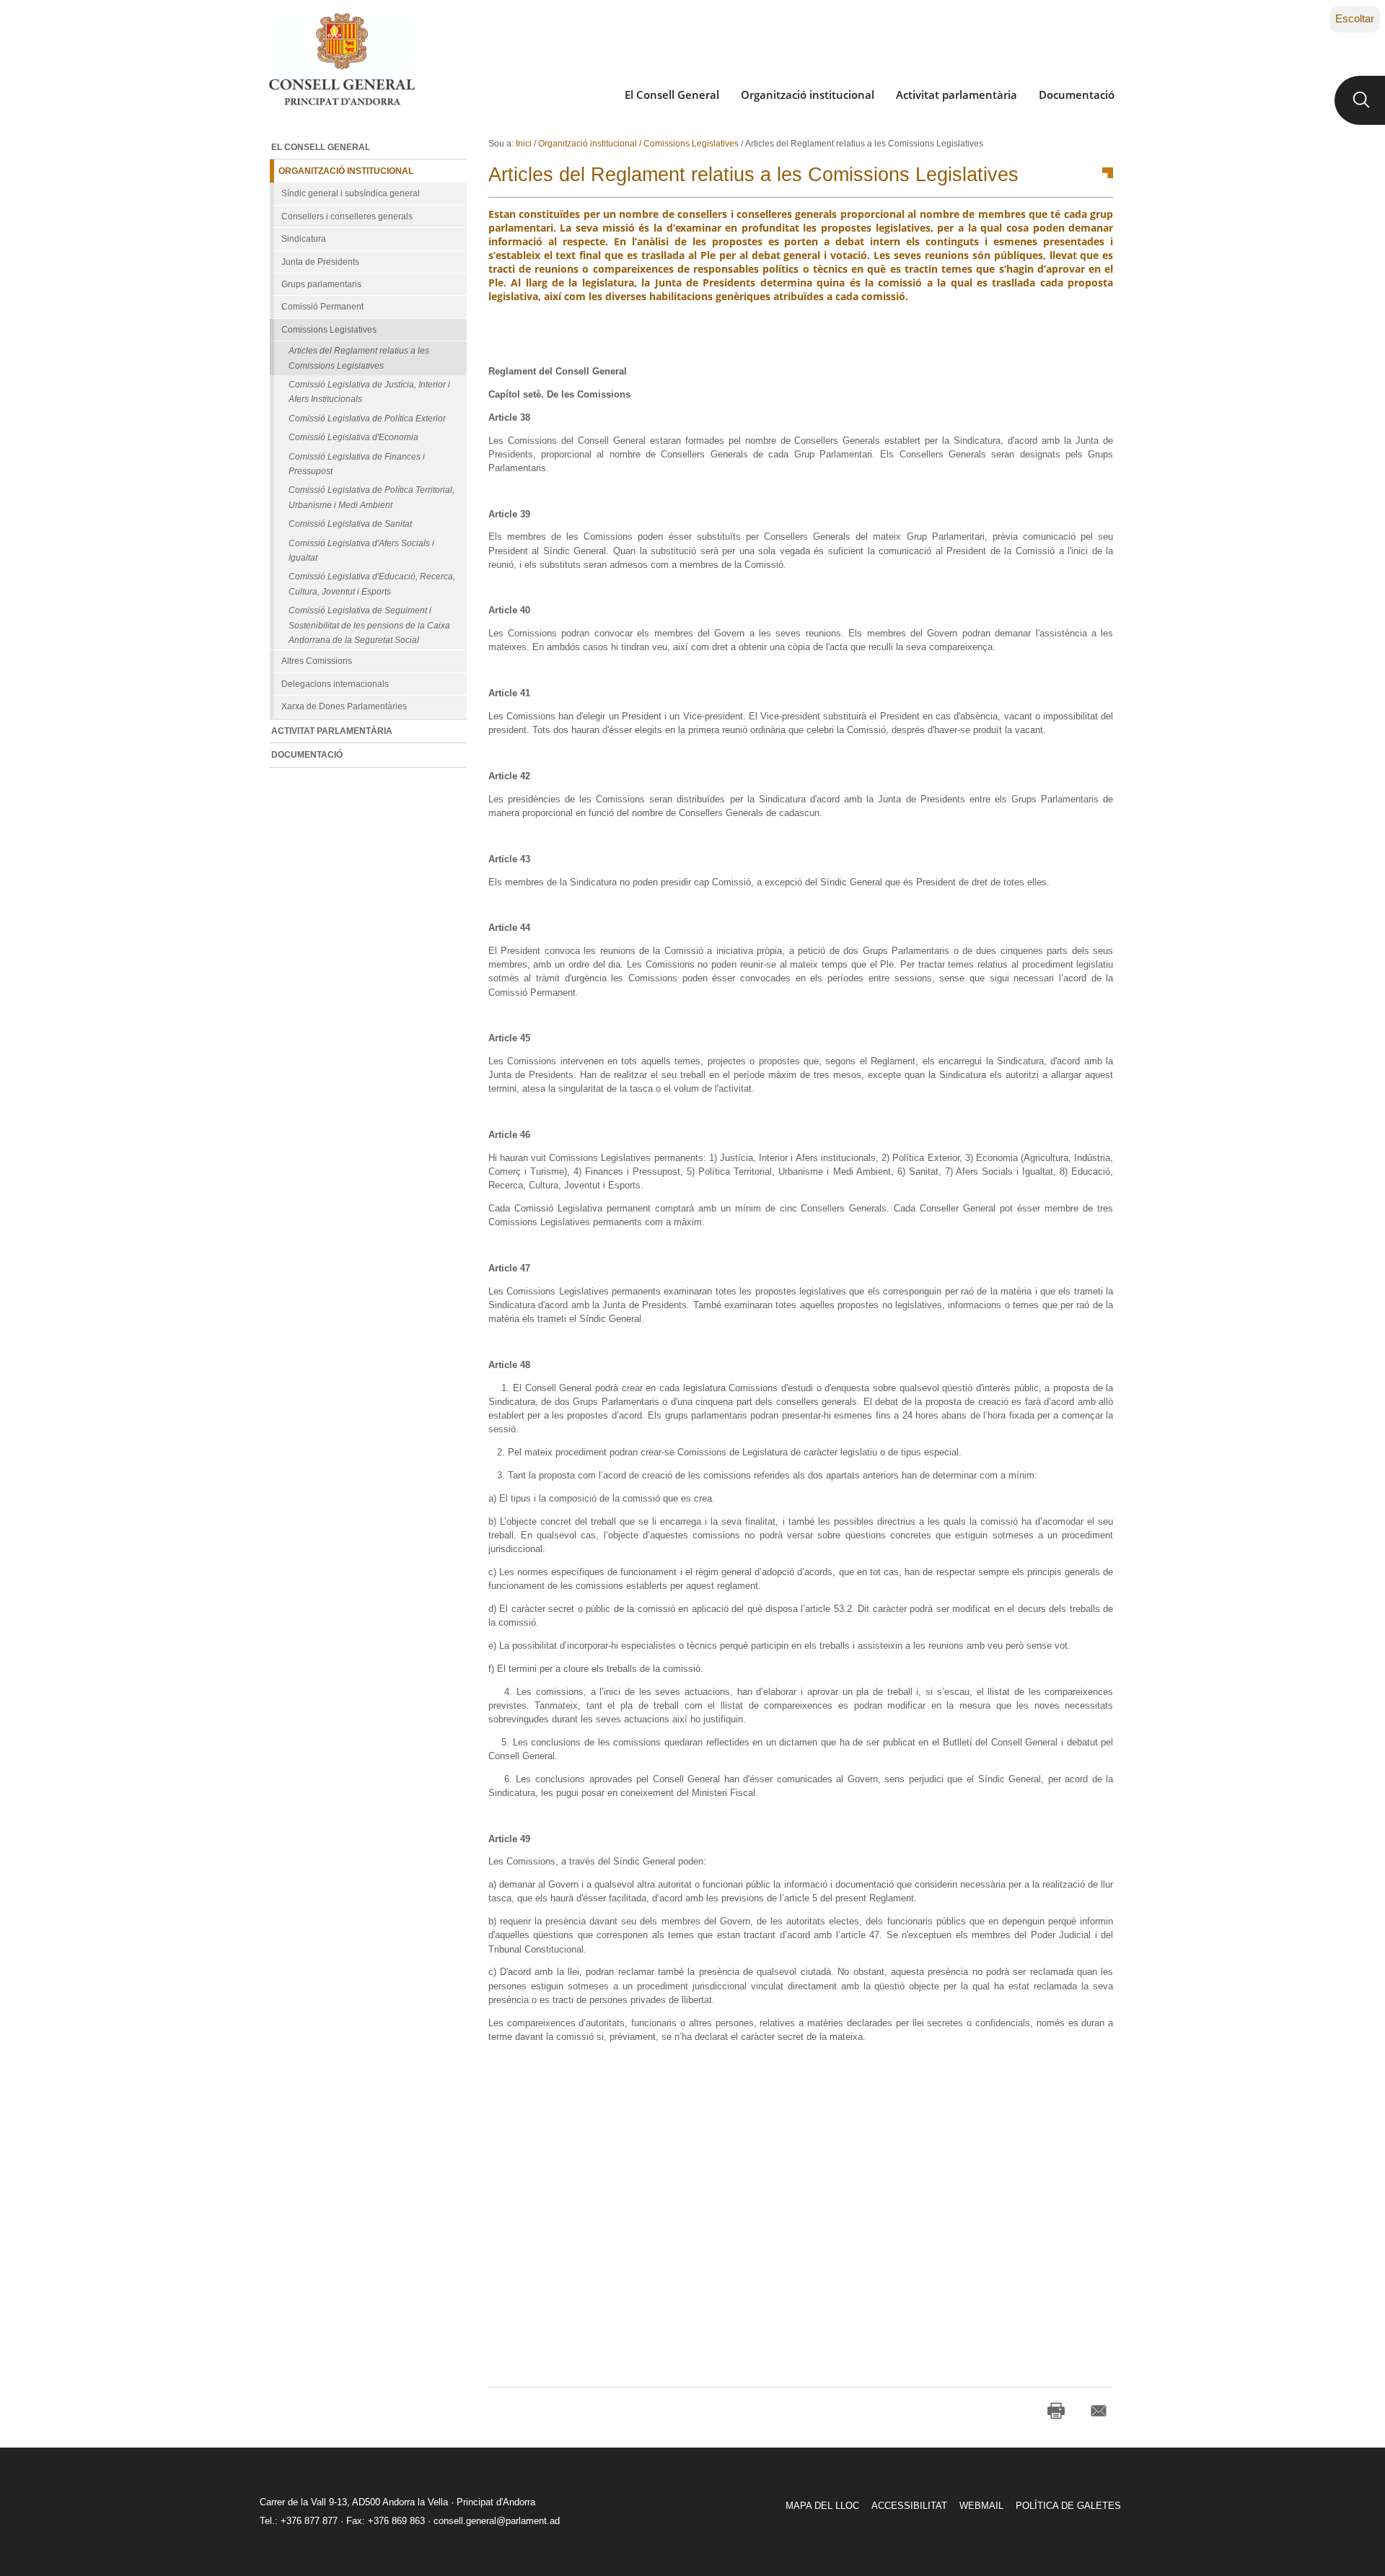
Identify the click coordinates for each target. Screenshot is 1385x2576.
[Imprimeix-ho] (1056, 2411)
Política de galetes (1068, 2506)
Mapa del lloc (822, 2506)
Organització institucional (808, 95)
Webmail (981, 2506)
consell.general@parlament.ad (497, 2521)
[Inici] (342, 59)
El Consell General (672, 95)
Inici (524, 144)
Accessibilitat (909, 2506)
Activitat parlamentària (957, 95)
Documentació (1077, 95)
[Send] (1099, 2411)
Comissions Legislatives (691, 144)
